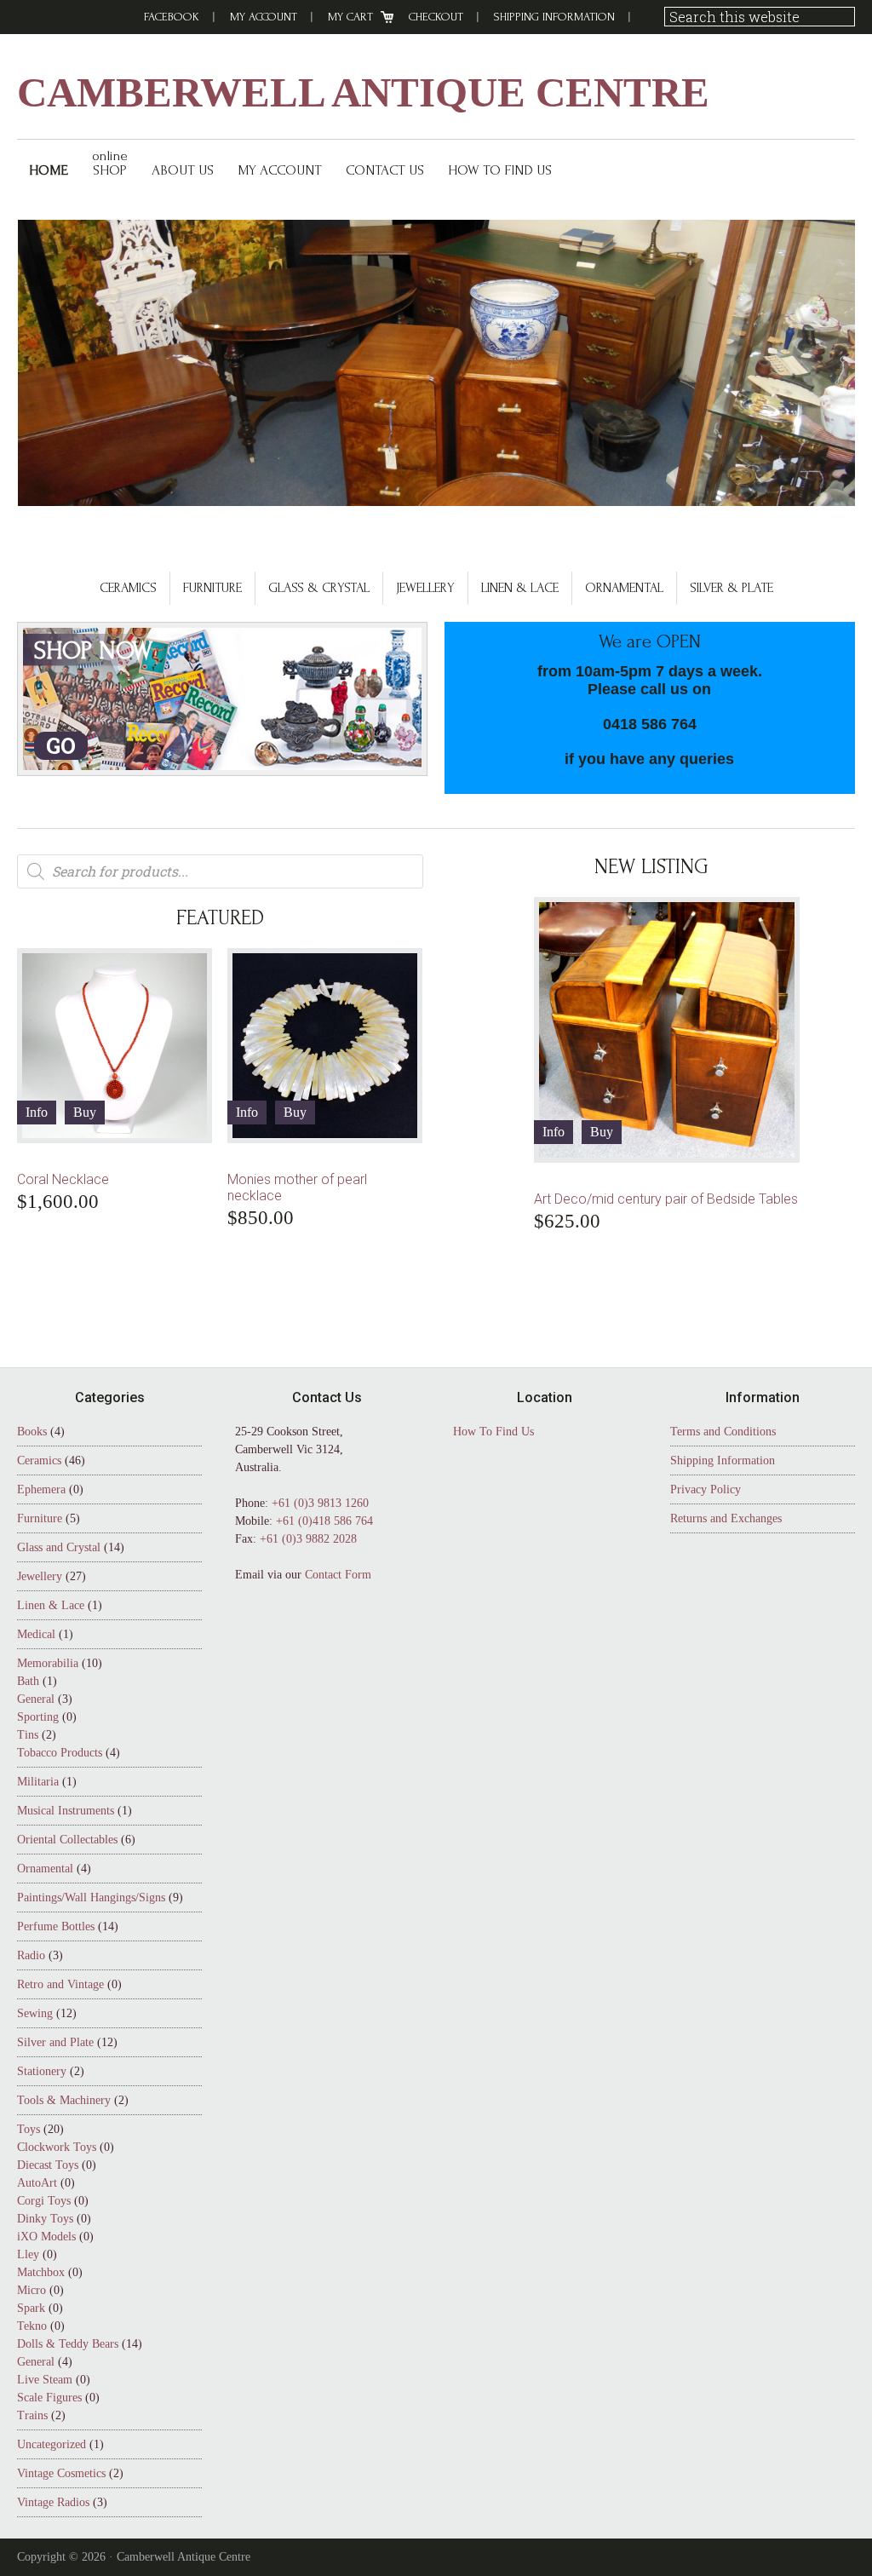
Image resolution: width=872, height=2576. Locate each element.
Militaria (38, 1782)
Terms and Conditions (723, 1432)
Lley (28, 2254)
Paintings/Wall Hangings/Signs (91, 1897)
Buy (85, 1112)
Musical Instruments (66, 1811)
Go (61, 746)
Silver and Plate (55, 2042)
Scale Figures (49, 2398)
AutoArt (37, 2183)
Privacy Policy (706, 1489)
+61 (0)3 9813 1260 (320, 1503)
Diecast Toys (48, 2165)
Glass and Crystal (59, 1547)
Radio (31, 1955)
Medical (36, 1634)
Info (37, 1112)
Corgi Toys (44, 2201)
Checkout (436, 17)
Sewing (35, 2013)
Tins (28, 1735)
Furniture (212, 588)
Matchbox (41, 2272)
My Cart (350, 17)
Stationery (42, 2071)
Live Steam (45, 2380)
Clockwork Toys (57, 2147)
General (36, 1699)
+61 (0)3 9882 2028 (308, 1539)
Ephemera (41, 1489)
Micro (32, 2290)
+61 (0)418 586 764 (324, 1521)
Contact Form (338, 1575)
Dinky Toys (45, 2219)
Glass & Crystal (319, 588)
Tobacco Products (60, 1753)
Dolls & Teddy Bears (68, 2344)
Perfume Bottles (56, 1926)
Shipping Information (554, 17)
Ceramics (128, 588)
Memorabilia (48, 1663)
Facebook (172, 17)
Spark (31, 2308)
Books (32, 1432)
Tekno (32, 2326)
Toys (29, 2129)
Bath (28, 1681)
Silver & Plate (731, 588)
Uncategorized (52, 2444)
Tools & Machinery (64, 2100)
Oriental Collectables (67, 1840)
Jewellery (425, 588)
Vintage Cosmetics (61, 2473)
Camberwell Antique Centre (363, 92)
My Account (264, 17)
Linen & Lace (520, 588)
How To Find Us (493, 1432)
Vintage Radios (53, 2502)
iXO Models (46, 2237)
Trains (32, 2415)
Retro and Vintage (60, 1984)
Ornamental (624, 588)
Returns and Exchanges (726, 1518)
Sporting (38, 1717)
